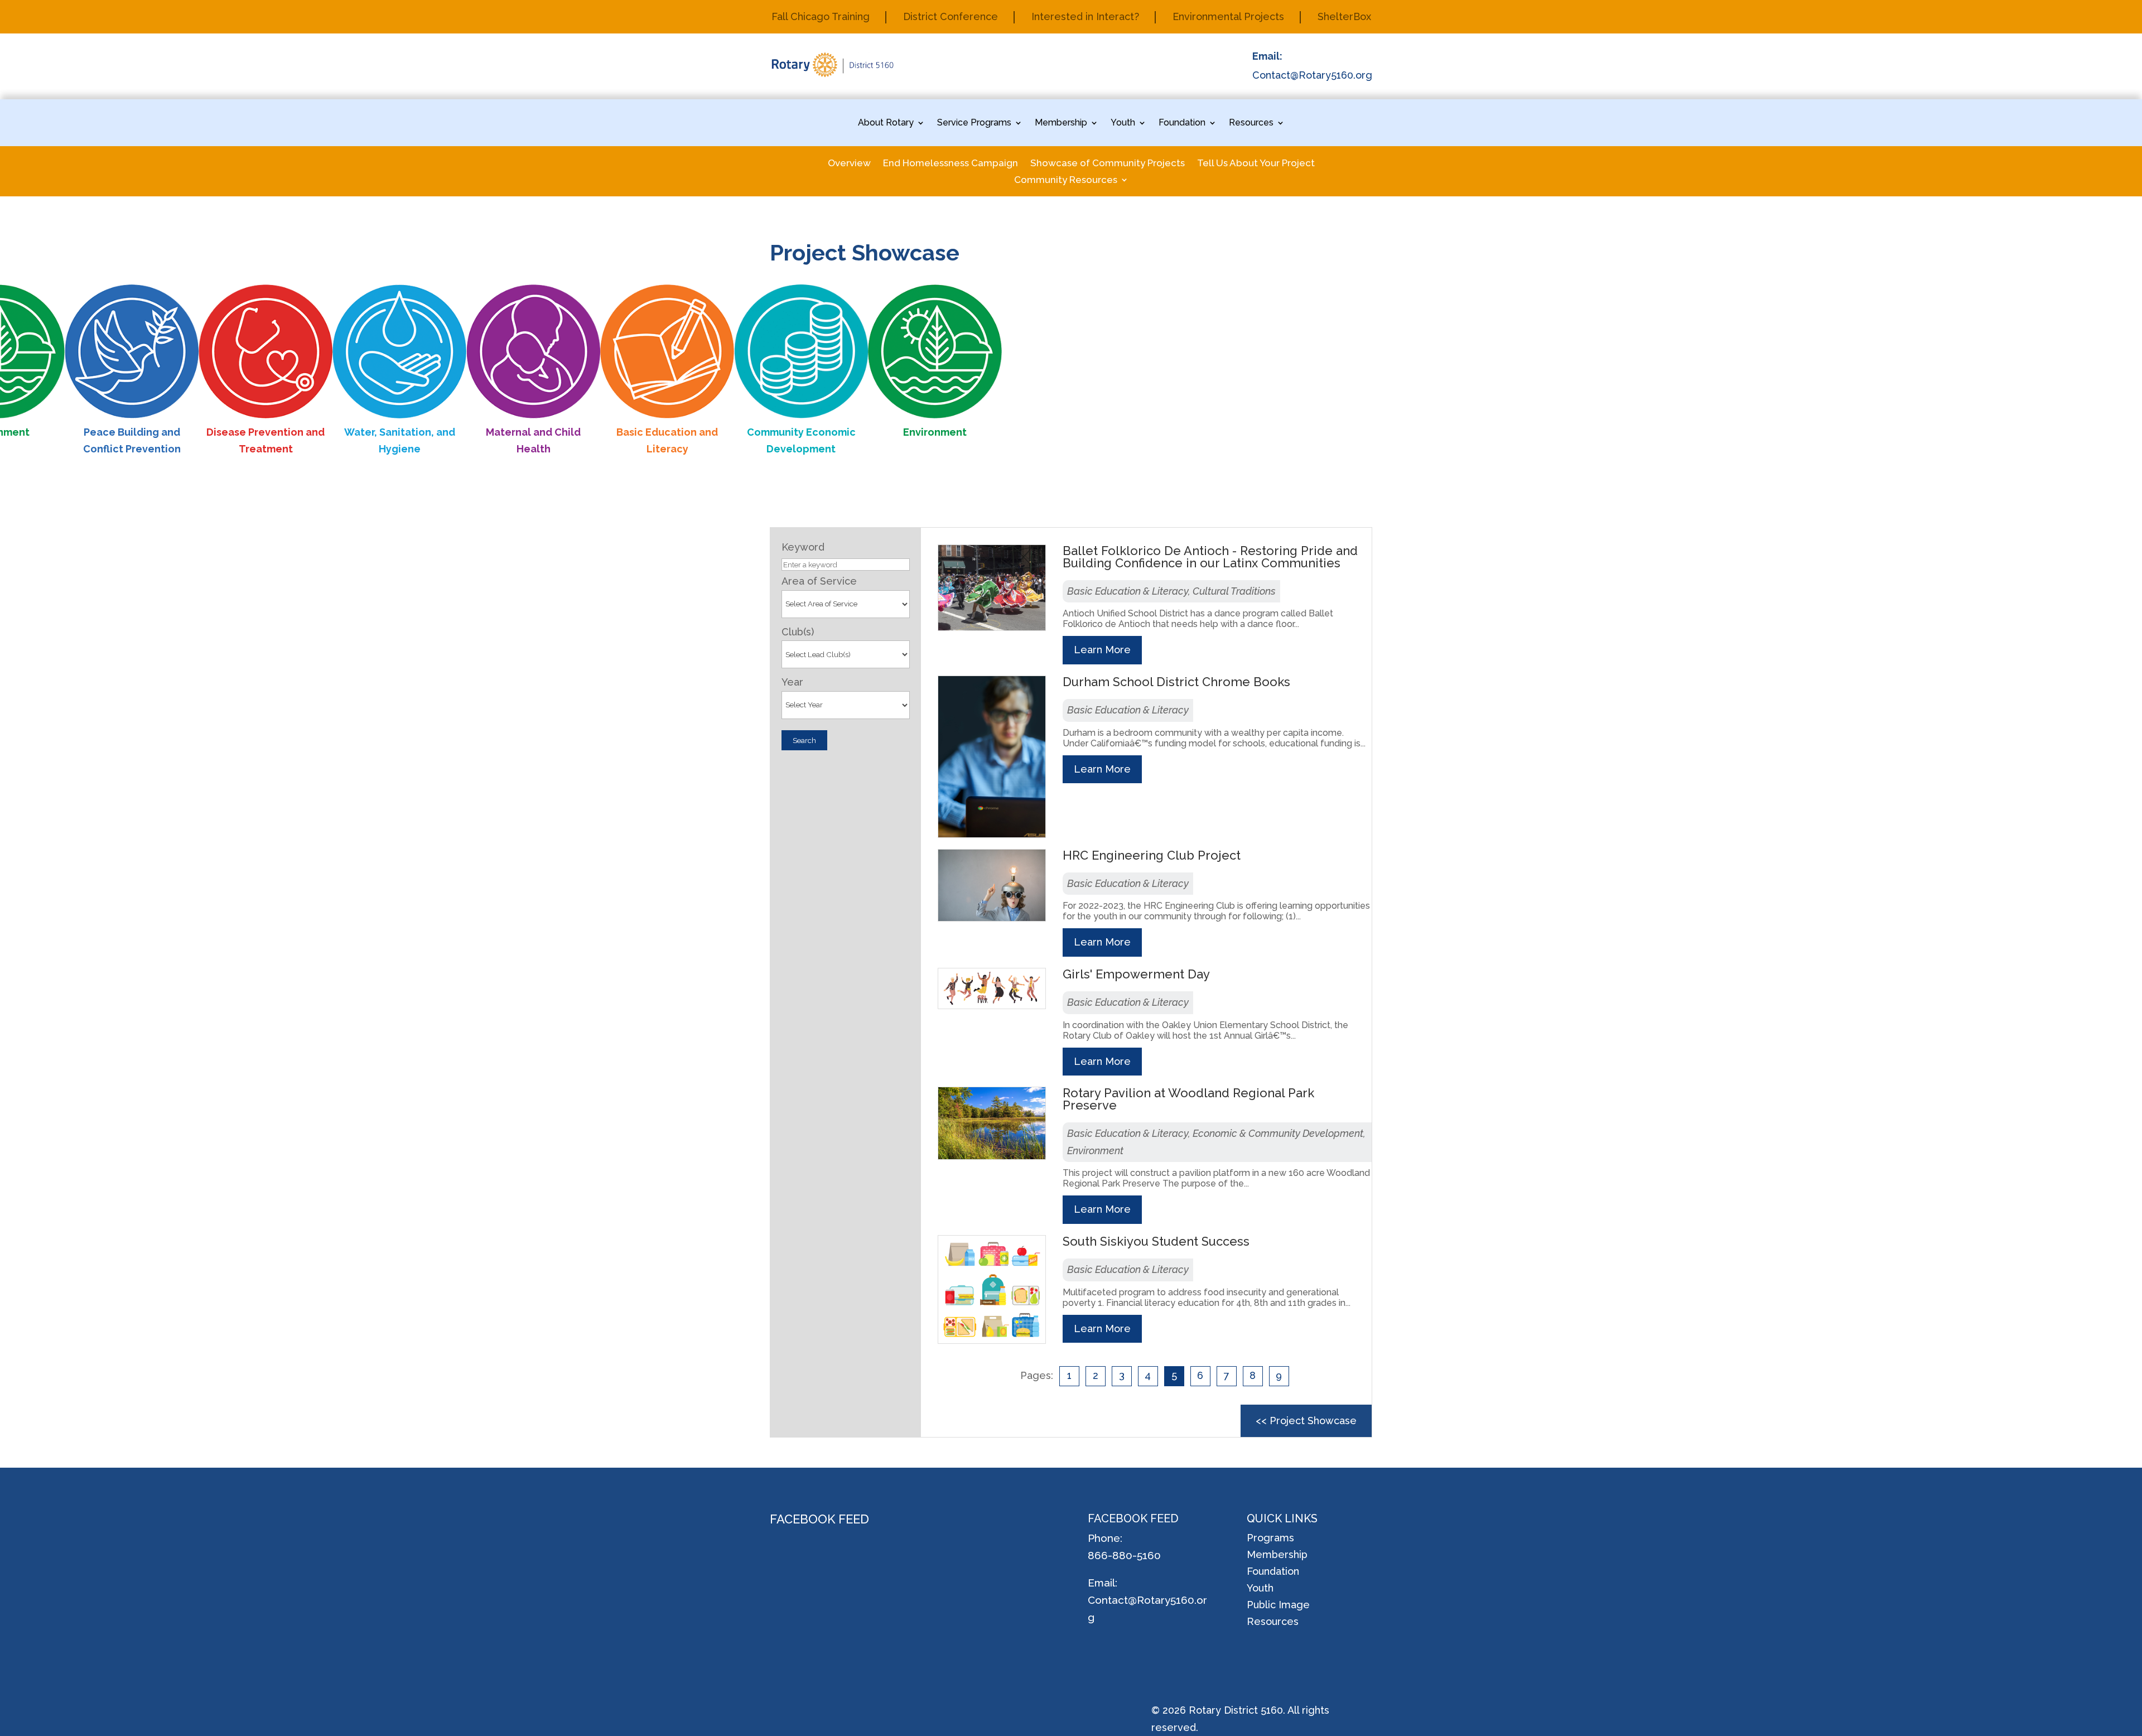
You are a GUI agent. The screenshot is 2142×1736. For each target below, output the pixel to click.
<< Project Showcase (1306, 1421)
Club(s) (798, 632)
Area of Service (819, 581)
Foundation (1182, 123)
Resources (1251, 123)
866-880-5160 (1124, 1555)
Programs (1270, 1539)
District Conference (951, 18)
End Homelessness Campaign (951, 164)
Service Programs (974, 123)
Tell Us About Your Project (1256, 164)
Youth (1123, 123)
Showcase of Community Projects (1108, 164)
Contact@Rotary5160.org (1312, 75)
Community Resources (1066, 180)
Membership (1061, 123)
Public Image (1278, 1606)
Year (792, 682)
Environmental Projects (1228, 18)
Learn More (1102, 650)
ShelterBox (1344, 18)
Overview (849, 164)
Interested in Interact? (1085, 18)
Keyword (803, 547)
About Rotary (886, 123)
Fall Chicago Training (821, 18)
